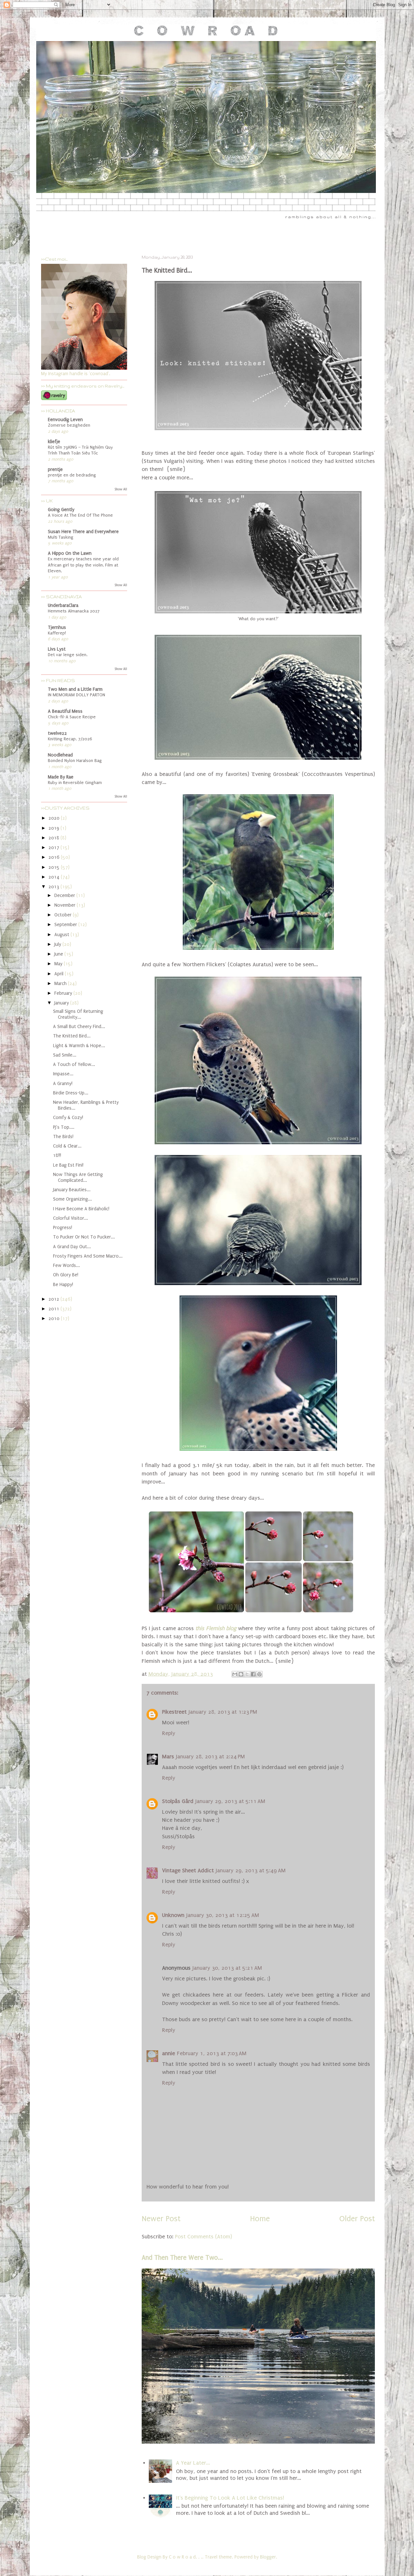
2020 (55, 818)
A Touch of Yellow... (74, 1064)
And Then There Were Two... (182, 2258)
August (62, 935)
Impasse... (63, 1074)
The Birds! (63, 1137)
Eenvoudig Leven (65, 420)
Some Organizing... (72, 1199)
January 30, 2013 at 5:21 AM (227, 1968)
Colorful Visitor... (71, 1218)
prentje (55, 470)
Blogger (268, 2557)
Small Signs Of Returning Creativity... (78, 1014)
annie (169, 2053)
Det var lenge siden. (68, 655)
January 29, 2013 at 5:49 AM (251, 1870)
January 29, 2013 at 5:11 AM (230, 1801)
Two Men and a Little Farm (75, 689)
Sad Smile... (65, 1055)
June (59, 954)
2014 (55, 877)
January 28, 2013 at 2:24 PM (210, 1757)
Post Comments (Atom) (203, 2237)
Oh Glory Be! (66, 1275)
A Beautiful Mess (65, 711)
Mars (168, 1757)
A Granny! (63, 1084)
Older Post (357, 2219)
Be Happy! (63, 1285)
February (64, 993)
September (66, 925)
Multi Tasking (61, 537)
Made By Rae (61, 777)
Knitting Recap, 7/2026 (70, 739)
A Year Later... (193, 2463)
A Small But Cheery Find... (79, 1027)
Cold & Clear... (67, 1146)
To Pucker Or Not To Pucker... (84, 1237)
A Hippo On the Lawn (70, 553)
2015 (55, 867)
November (65, 905)
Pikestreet (174, 1712)
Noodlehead (60, 755)
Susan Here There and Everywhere (83, 532)
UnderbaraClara (63, 605)
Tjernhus (57, 627)
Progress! (63, 1228)
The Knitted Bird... (72, 1036)
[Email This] (235, 1674)
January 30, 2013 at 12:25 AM (223, 1915)
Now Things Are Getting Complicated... (78, 1177)
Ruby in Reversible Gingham (75, 783)
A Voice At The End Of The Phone (80, 515)
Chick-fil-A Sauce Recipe (72, 717)
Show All (121, 489)
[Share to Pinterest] (259, 1674)
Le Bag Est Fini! (68, 1165)
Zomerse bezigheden (69, 425)
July (58, 944)
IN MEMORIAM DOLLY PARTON (76, 695)
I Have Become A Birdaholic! (81, 1209)
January (62, 1003)
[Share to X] (247, 1674)
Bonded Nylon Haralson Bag (75, 761)
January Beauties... (72, 1190)
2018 (54, 838)
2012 (54, 1299)
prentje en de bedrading (72, 475)
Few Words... (66, 1266)
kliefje (54, 442)
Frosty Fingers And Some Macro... (88, 1256)
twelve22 (57, 733)
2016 (55, 857)
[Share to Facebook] (253, 1674)
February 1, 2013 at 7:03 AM (212, 2053)
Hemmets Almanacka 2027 (74, 611)
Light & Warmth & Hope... (79, 1046)
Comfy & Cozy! (68, 1118)
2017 (54, 848)
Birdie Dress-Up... (71, 1093)
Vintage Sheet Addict (188, 1870)
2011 (54, 1309)
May (59, 964)
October (64, 915)
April (60, 974)
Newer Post (161, 2219)
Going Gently (61, 510)
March (61, 984)
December (65, 896)
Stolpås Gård (178, 1801)
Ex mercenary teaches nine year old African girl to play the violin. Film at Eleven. (83, 565)
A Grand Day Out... (72, 1247)
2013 (54, 887)
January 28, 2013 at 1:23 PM (223, 1712)
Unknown (173, 1915)
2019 (54, 828)
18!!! (57, 1155)
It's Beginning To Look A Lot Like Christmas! (230, 2498)
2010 (55, 1319)
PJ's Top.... (64, 1127)
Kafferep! (57, 633)
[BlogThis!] (241, 1674)
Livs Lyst (57, 649)
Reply (169, 1733)
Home (260, 2219)
